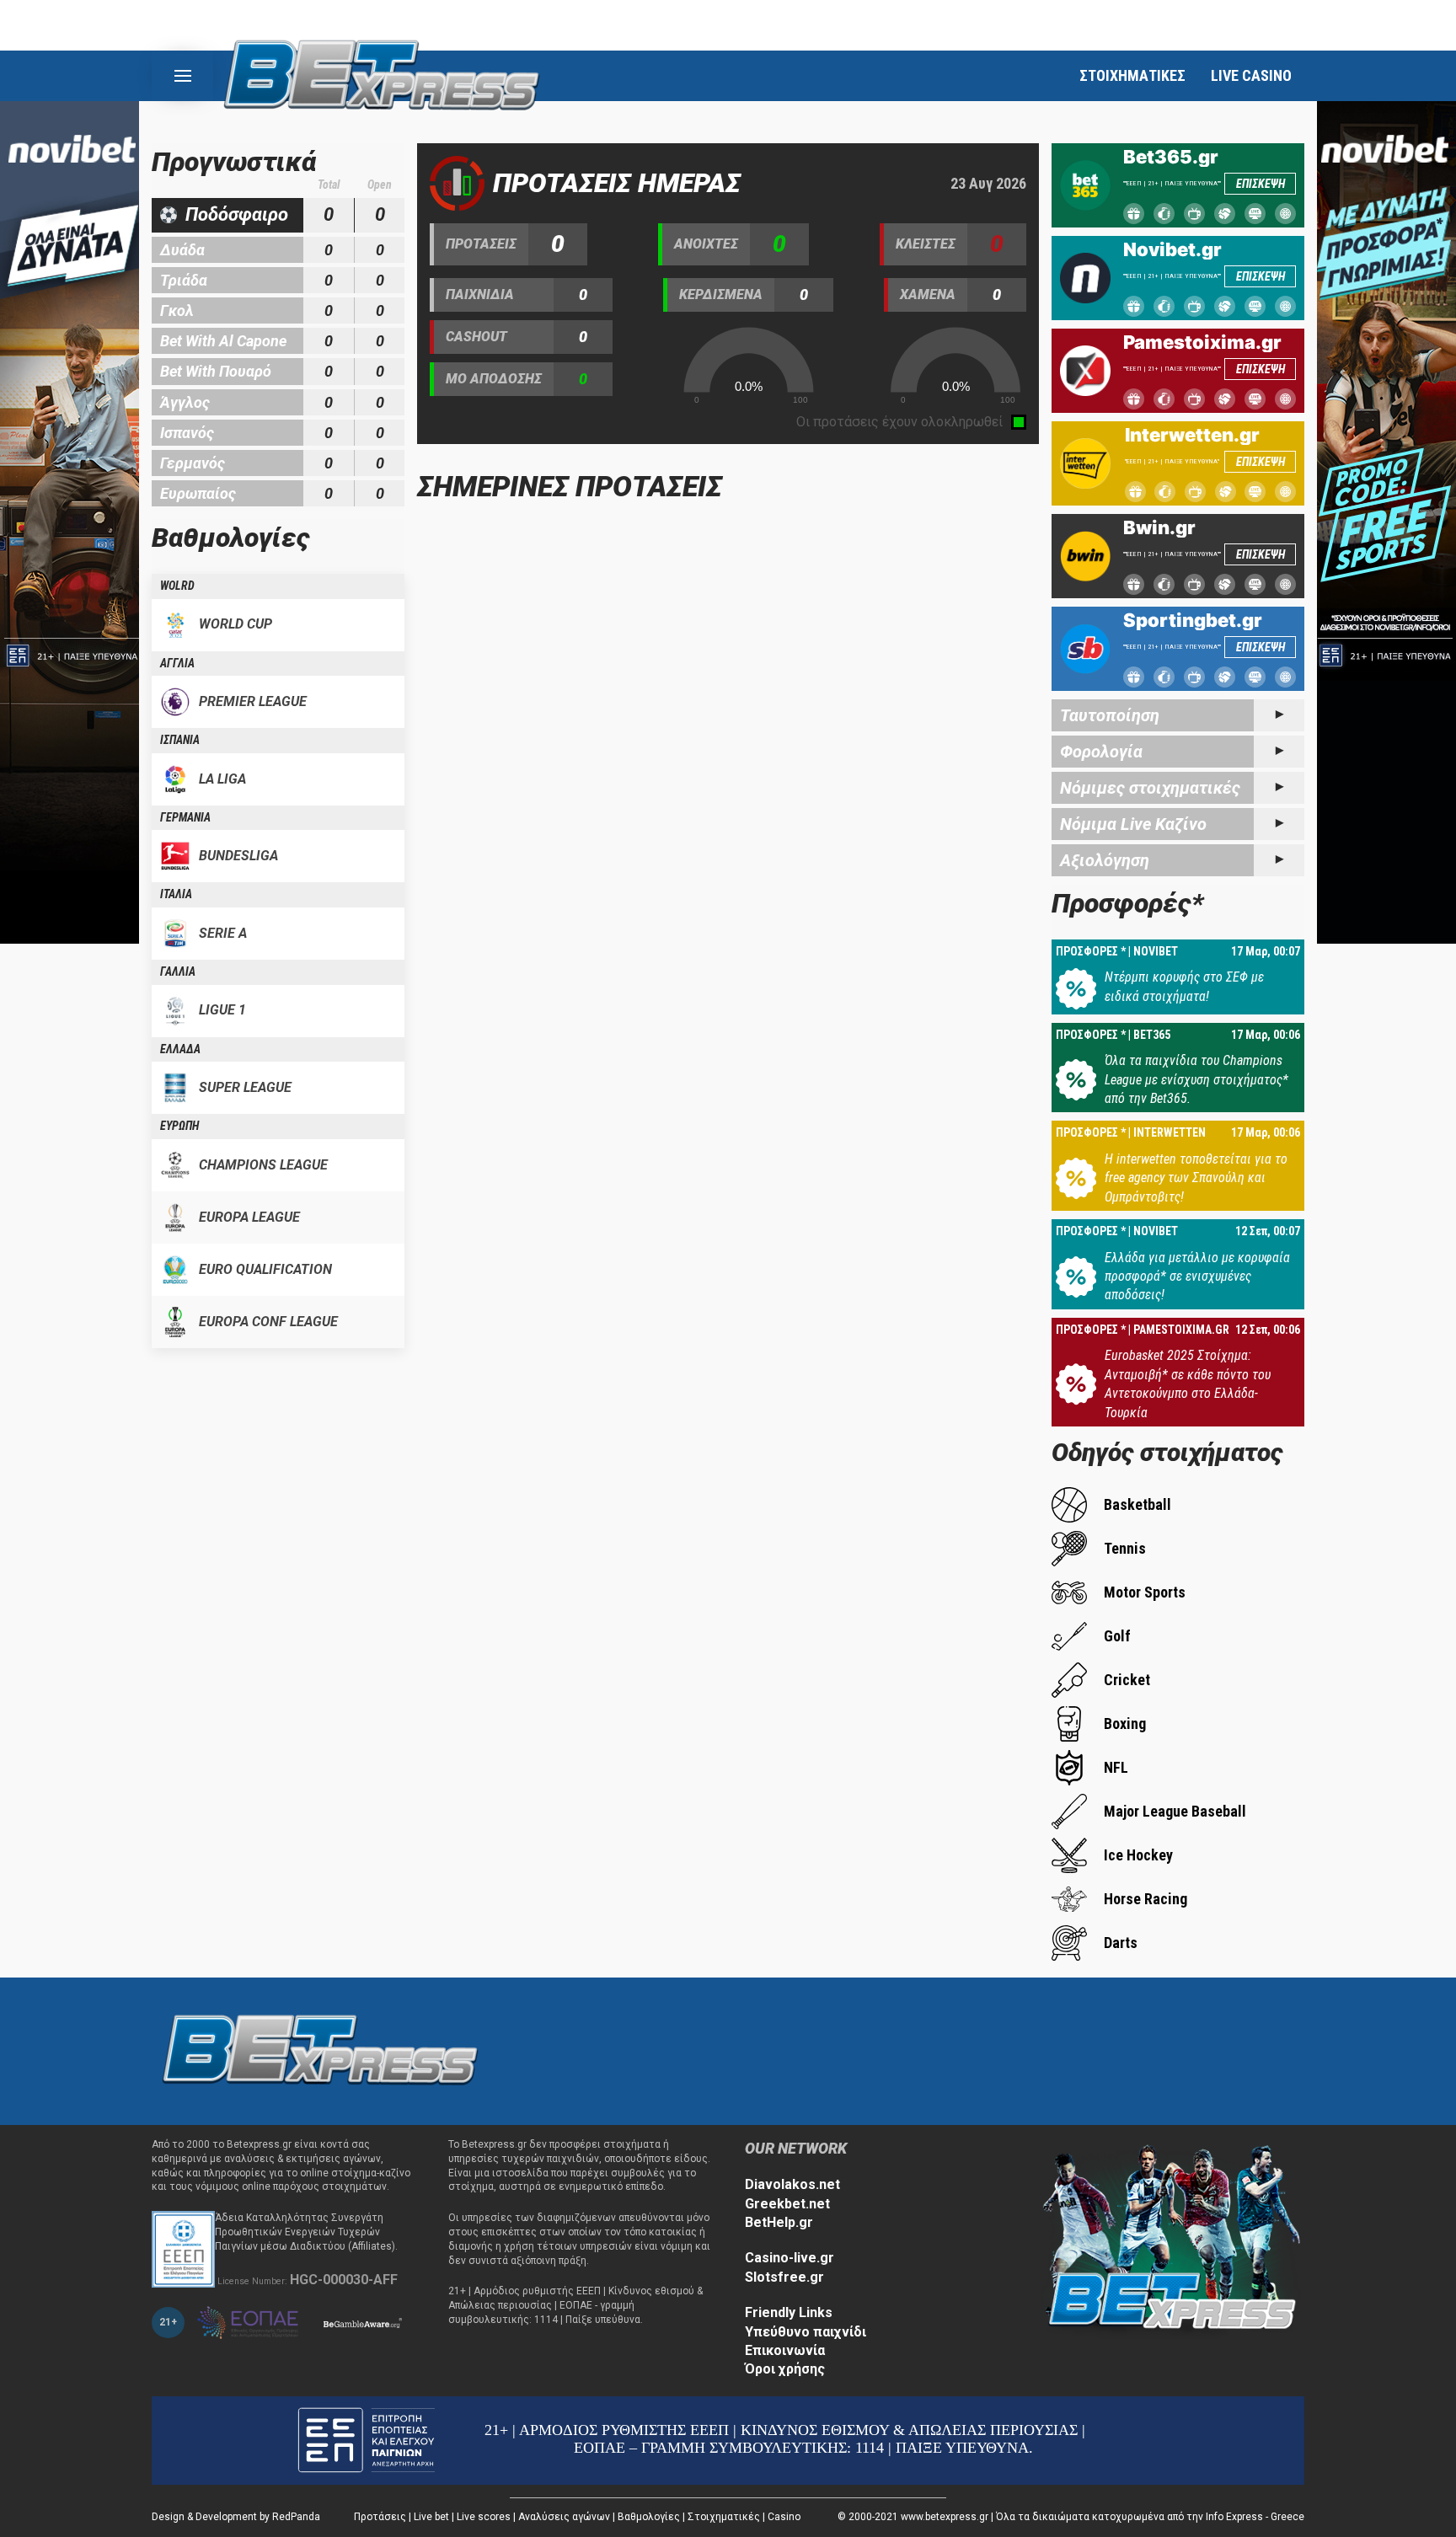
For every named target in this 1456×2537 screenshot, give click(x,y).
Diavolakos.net (792, 2184)
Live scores (484, 2517)
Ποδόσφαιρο (237, 214)
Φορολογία (1101, 752)
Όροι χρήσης (785, 2369)
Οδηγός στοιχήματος (1167, 1452)
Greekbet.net (787, 2204)
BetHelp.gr (779, 2222)
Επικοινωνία (785, 2350)
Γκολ (177, 310)
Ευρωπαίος (198, 493)
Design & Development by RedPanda (236, 2517)
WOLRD (177, 586)
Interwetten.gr (1192, 435)
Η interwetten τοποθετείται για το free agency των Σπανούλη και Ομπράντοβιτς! (1196, 1178)
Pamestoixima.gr (1202, 342)
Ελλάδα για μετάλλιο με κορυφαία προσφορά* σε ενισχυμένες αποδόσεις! (1197, 1277)
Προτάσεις (380, 2517)
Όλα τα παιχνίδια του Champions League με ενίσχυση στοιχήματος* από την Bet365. (1196, 1079)
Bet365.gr (1171, 157)
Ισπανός (187, 433)
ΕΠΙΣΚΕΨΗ (1261, 184)
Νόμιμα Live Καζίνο (1133, 824)
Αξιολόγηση (1105, 860)
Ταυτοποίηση (1110, 715)
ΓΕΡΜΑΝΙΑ (185, 817)
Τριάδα (184, 280)
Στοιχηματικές (724, 2517)
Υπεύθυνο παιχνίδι (806, 2332)
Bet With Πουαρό (216, 371)
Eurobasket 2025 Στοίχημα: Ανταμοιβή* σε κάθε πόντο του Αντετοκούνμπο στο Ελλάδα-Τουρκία (1188, 1384)
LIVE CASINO (1251, 75)
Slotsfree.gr (784, 2277)
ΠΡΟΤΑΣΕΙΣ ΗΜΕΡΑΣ (617, 183)
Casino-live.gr (790, 2258)
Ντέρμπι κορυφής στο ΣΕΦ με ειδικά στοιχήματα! (1184, 986)
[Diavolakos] (320, 2050)
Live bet (431, 2517)
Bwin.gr (1159, 527)
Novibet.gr (1172, 249)
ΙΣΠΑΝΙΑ (180, 740)
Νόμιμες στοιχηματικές (1150, 788)
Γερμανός (193, 463)
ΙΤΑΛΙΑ (176, 894)
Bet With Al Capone (223, 341)
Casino (784, 2517)
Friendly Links (789, 2312)
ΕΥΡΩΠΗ (179, 1126)
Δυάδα (182, 250)
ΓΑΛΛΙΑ (178, 971)
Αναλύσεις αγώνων (564, 2517)
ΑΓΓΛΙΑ (177, 663)
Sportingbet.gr (1193, 620)
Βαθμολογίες (649, 2517)
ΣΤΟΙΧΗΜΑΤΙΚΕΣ (1132, 75)
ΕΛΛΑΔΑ (180, 1049)
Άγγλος (185, 402)
